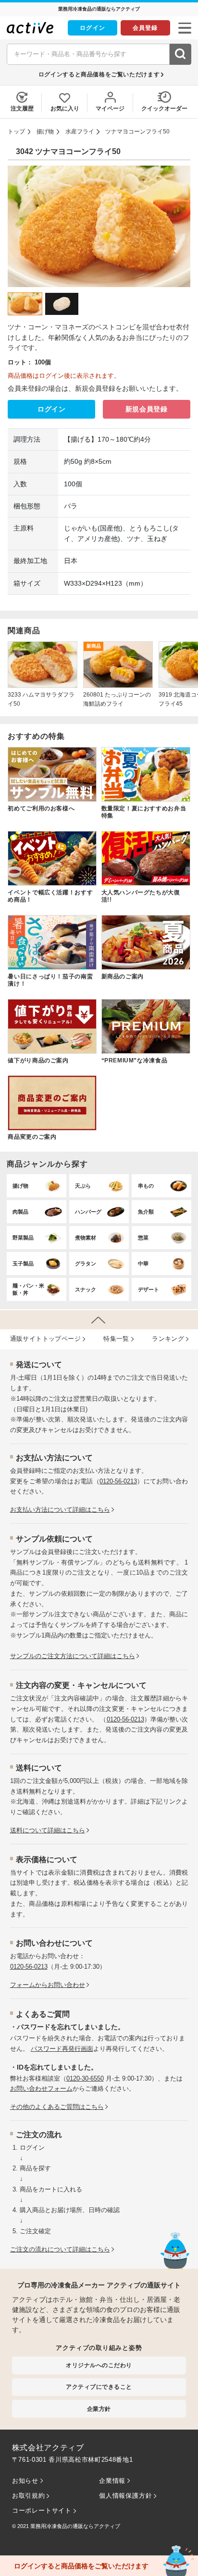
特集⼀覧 (116, 1339)
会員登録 (145, 28)
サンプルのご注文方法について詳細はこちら (73, 1656)
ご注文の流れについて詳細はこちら (60, 2249)
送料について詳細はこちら (48, 1830)
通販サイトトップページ (45, 1339)
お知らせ (25, 2481)
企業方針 (99, 2409)
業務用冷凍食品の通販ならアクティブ (75, 2526)
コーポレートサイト (42, 2510)
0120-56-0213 (118, 1481)
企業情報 (112, 2481)
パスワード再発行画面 (62, 2049)
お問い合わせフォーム (41, 2088)
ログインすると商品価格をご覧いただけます (99, 74)
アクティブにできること (99, 2387)
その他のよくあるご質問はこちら (57, 2107)
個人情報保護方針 (125, 2496)
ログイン (92, 28)
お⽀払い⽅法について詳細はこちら (60, 1510)
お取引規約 (29, 2496)
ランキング (168, 1339)
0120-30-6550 (85, 2078)
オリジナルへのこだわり (99, 2365)
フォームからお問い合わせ (48, 1985)
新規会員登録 (147, 409)
